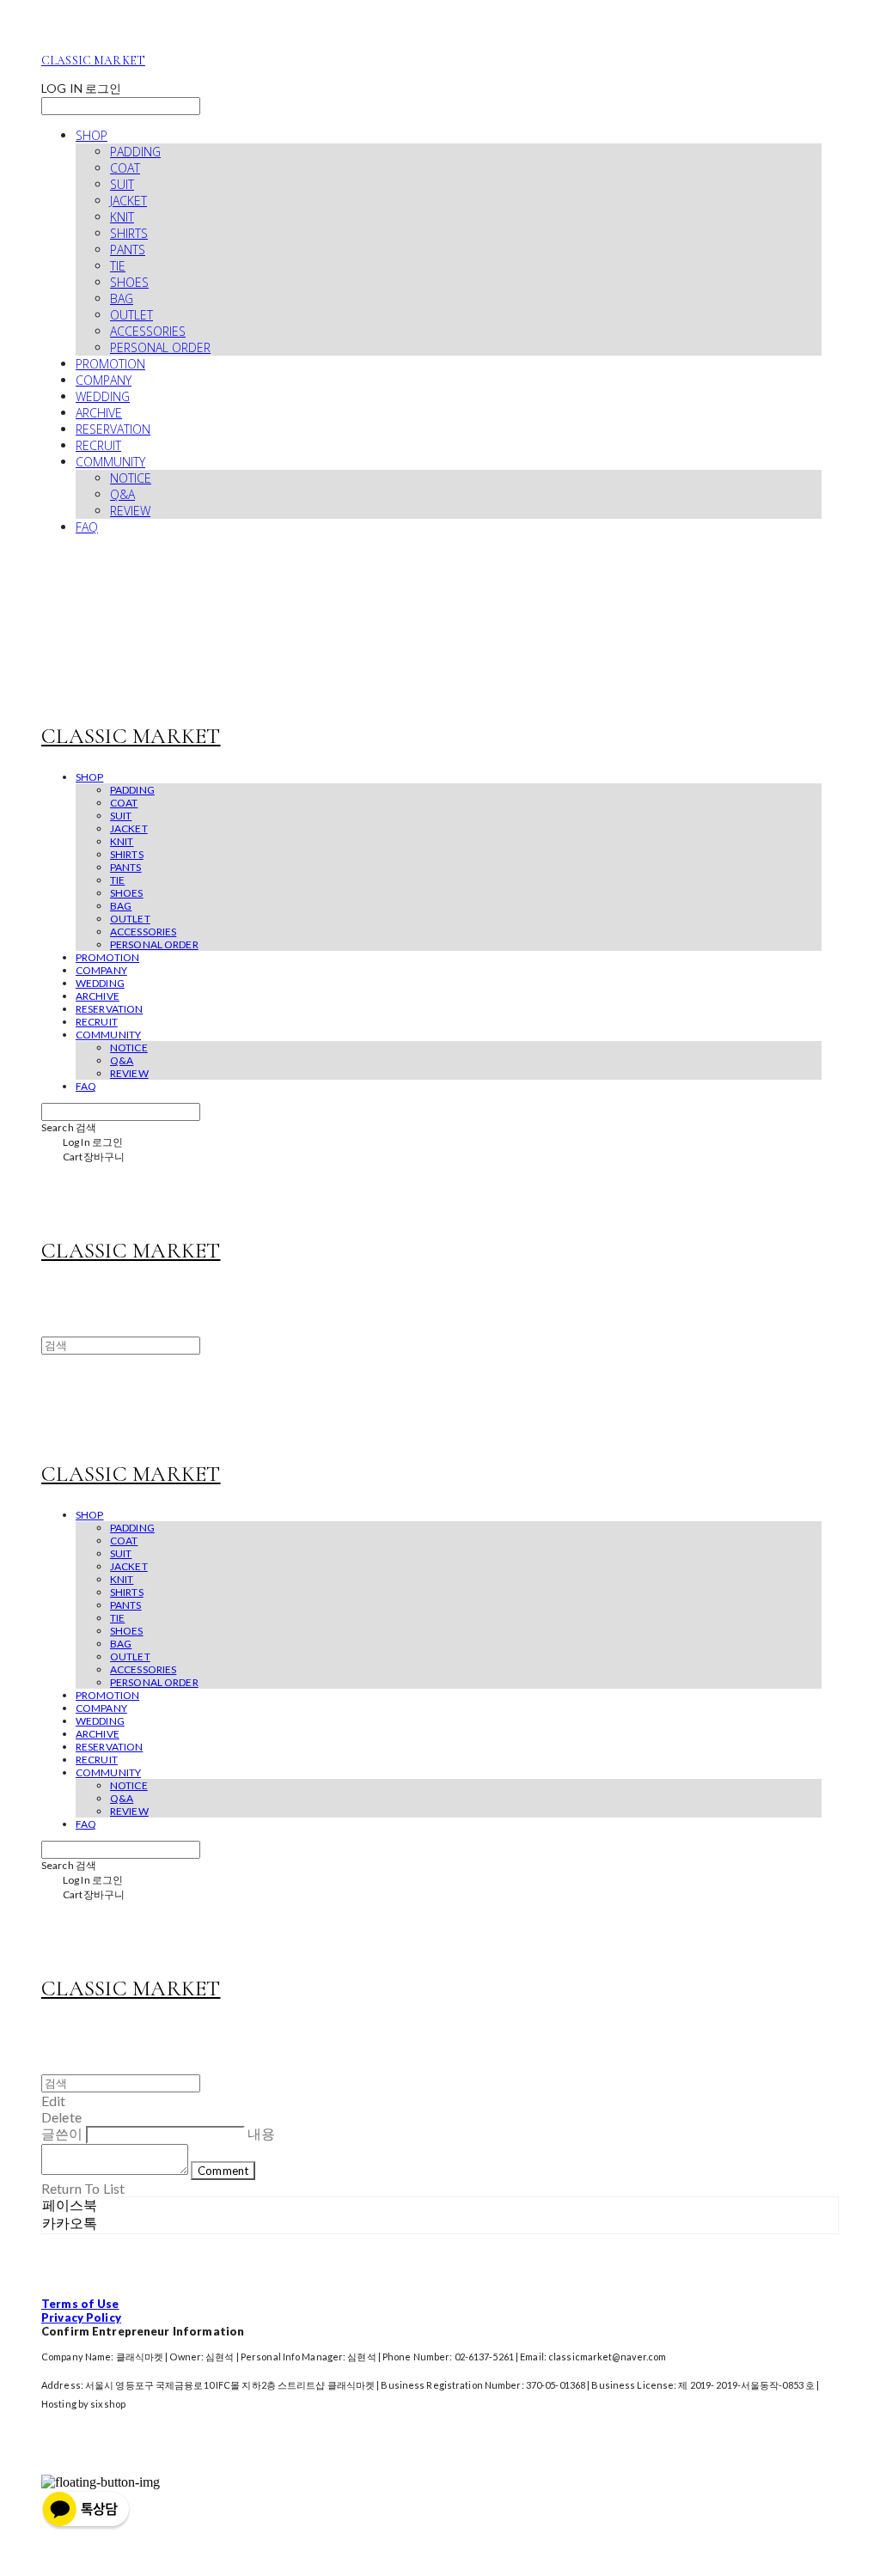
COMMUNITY (110, 462)
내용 (261, 2133)
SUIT (122, 184)
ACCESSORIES (148, 331)
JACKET (128, 201)
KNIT (122, 217)
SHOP (92, 135)
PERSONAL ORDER (160, 347)
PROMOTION (110, 364)
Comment (223, 2171)
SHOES (129, 282)
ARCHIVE (99, 413)
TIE (118, 266)
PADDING (135, 152)
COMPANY (104, 380)
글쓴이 (62, 2133)
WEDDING (103, 396)
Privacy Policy (81, 2317)
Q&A (122, 494)
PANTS (128, 250)
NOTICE (131, 478)
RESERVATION (113, 429)
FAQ (87, 527)
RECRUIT (98, 445)
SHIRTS (129, 233)
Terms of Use (80, 2304)
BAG (122, 298)
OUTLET (131, 315)
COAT (125, 168)
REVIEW (130, 511)
